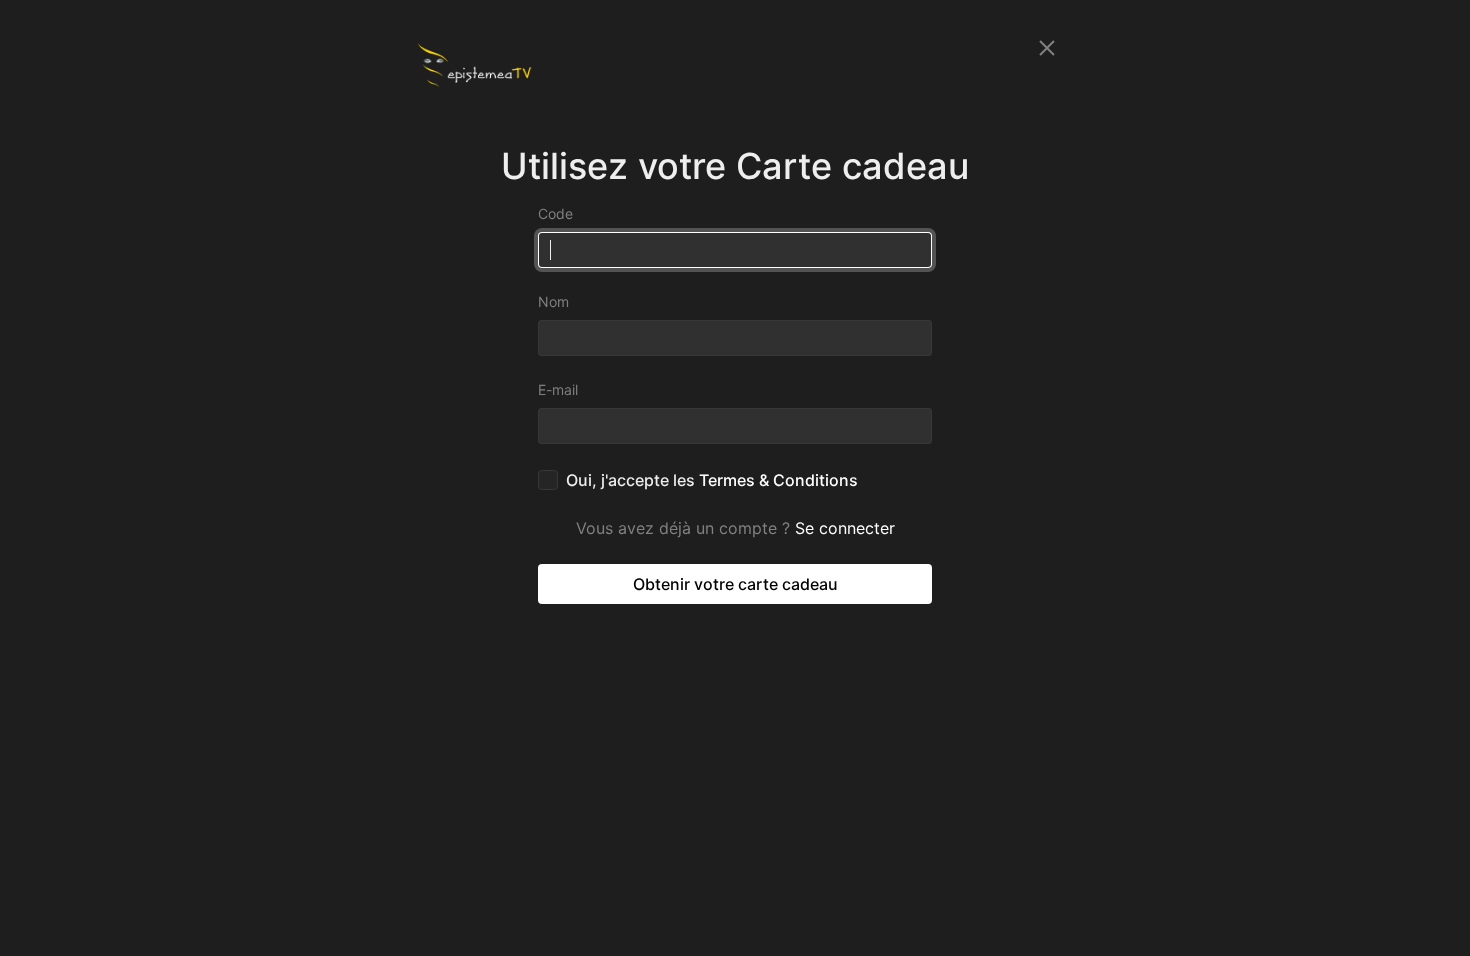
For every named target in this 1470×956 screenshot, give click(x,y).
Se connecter (845, 528)
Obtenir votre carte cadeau (735, 584)
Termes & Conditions (778, 480)
